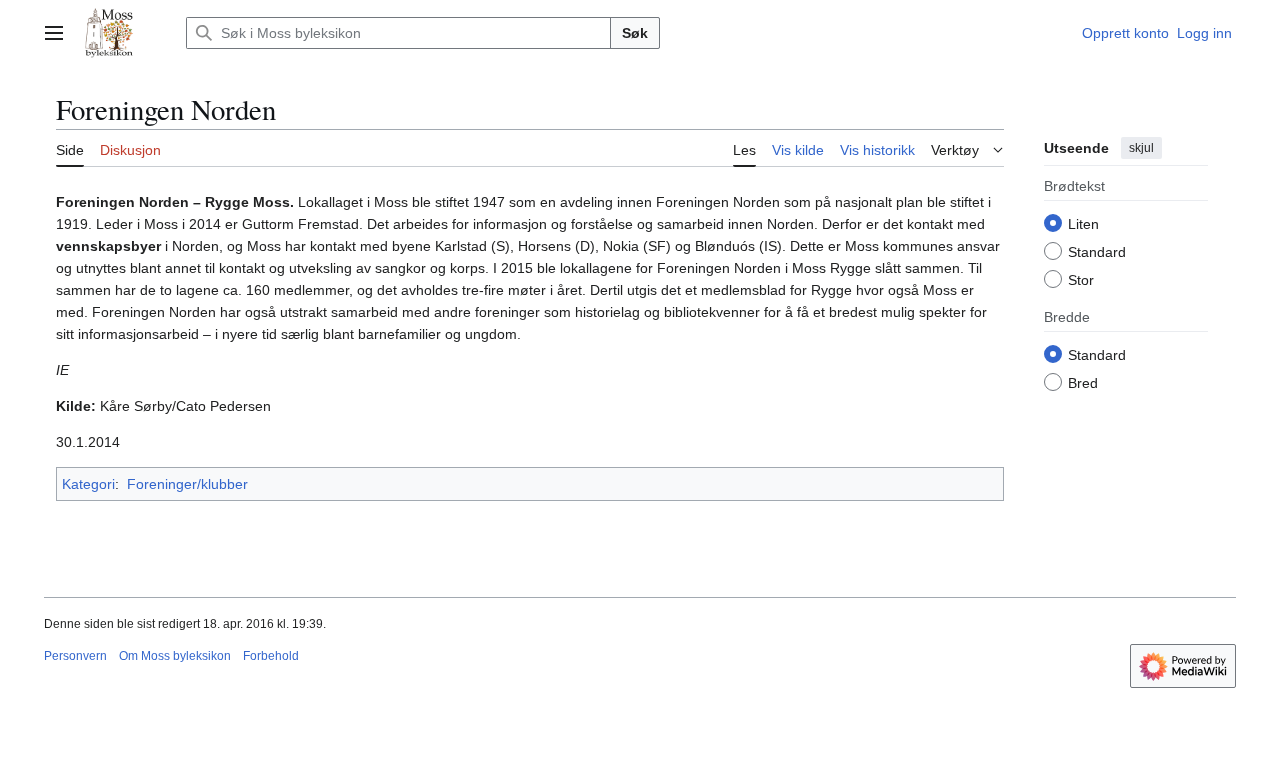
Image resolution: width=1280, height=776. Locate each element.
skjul (1141, 148)
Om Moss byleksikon (175, 656)
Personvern (75, 656)
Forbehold (271, 656)
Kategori (88, 484)
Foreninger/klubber (187, 484)
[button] (54, 33)
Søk (635, 33)
